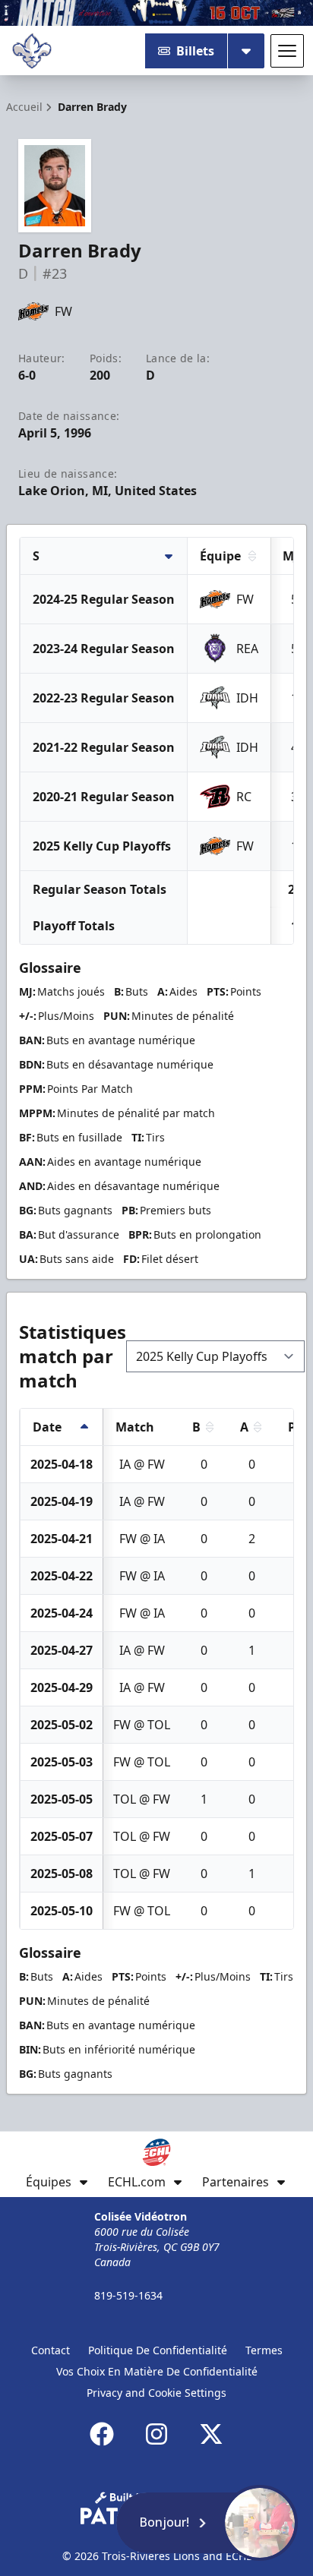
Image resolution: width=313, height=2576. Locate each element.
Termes (264, 2350)
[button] (207, 2523)
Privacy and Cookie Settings (156, 2393)
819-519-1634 (128, 2295)
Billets (195, 51)
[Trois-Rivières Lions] (32, 51)
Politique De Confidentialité (158, 2350)
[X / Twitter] (211, 2434)
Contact (51, 2350)
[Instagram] (156, 2434)
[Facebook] (102, 2434)
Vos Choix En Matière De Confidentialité (157, 2371)
